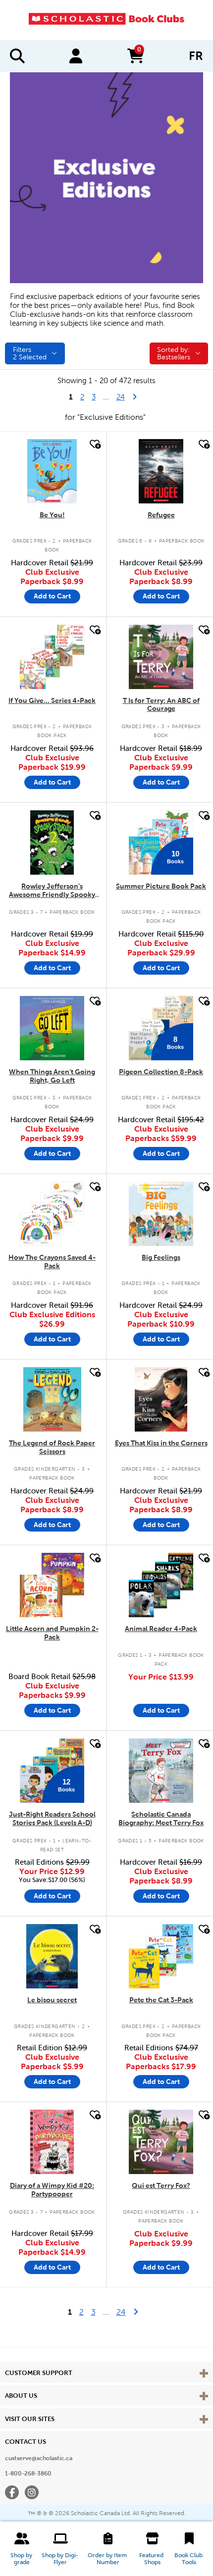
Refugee (161, 515)
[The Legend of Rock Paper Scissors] (52, 1399)
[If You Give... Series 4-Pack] (52, 657)
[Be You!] (52, 471)
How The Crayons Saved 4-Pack (52, 1262)
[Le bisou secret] (52, 1956)
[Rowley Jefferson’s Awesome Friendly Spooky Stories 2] (52, 842)
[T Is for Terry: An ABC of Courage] (161, 657)
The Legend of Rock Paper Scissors (52, 1447)
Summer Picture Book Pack (161, 886)
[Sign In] (76, 56)
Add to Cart (52, 596)
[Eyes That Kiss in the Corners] (161, 1399)
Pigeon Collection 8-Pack (161, 1072)
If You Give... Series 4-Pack (52, 700)
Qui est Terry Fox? (161, 2185)
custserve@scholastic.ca (39, 2458)
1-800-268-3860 (28, 2474)
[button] (22, 2549)
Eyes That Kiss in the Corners (161, 1443)
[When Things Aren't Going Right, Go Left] (52, 1028)
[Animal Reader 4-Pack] (161, 1585)
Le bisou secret (52, 2000)
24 (124, 397)
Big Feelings (161, 1257)
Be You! (52, 515)
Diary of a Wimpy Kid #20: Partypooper (52, 2190)
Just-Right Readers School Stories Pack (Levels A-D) (52, 1818)
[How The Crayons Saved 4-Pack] (52, 1214)
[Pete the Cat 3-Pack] (161, 1956)
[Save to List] (94, 444)
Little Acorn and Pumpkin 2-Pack (52, 1633)
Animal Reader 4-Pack (161, 1629)
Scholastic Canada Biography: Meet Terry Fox (161, 1818)
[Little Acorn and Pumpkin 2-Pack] (52, 1585)
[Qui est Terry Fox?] (161, 2142)
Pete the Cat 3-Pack (161, 2000)
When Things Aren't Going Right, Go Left (52, 1076)
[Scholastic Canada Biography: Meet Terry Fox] (161, 1771)
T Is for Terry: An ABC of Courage (161, 705)
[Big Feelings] (161, 1214)
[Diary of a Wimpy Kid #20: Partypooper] (52, 2142)
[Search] (17, 56)
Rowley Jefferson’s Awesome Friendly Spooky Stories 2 (52, 891)
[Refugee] (161, 471)
